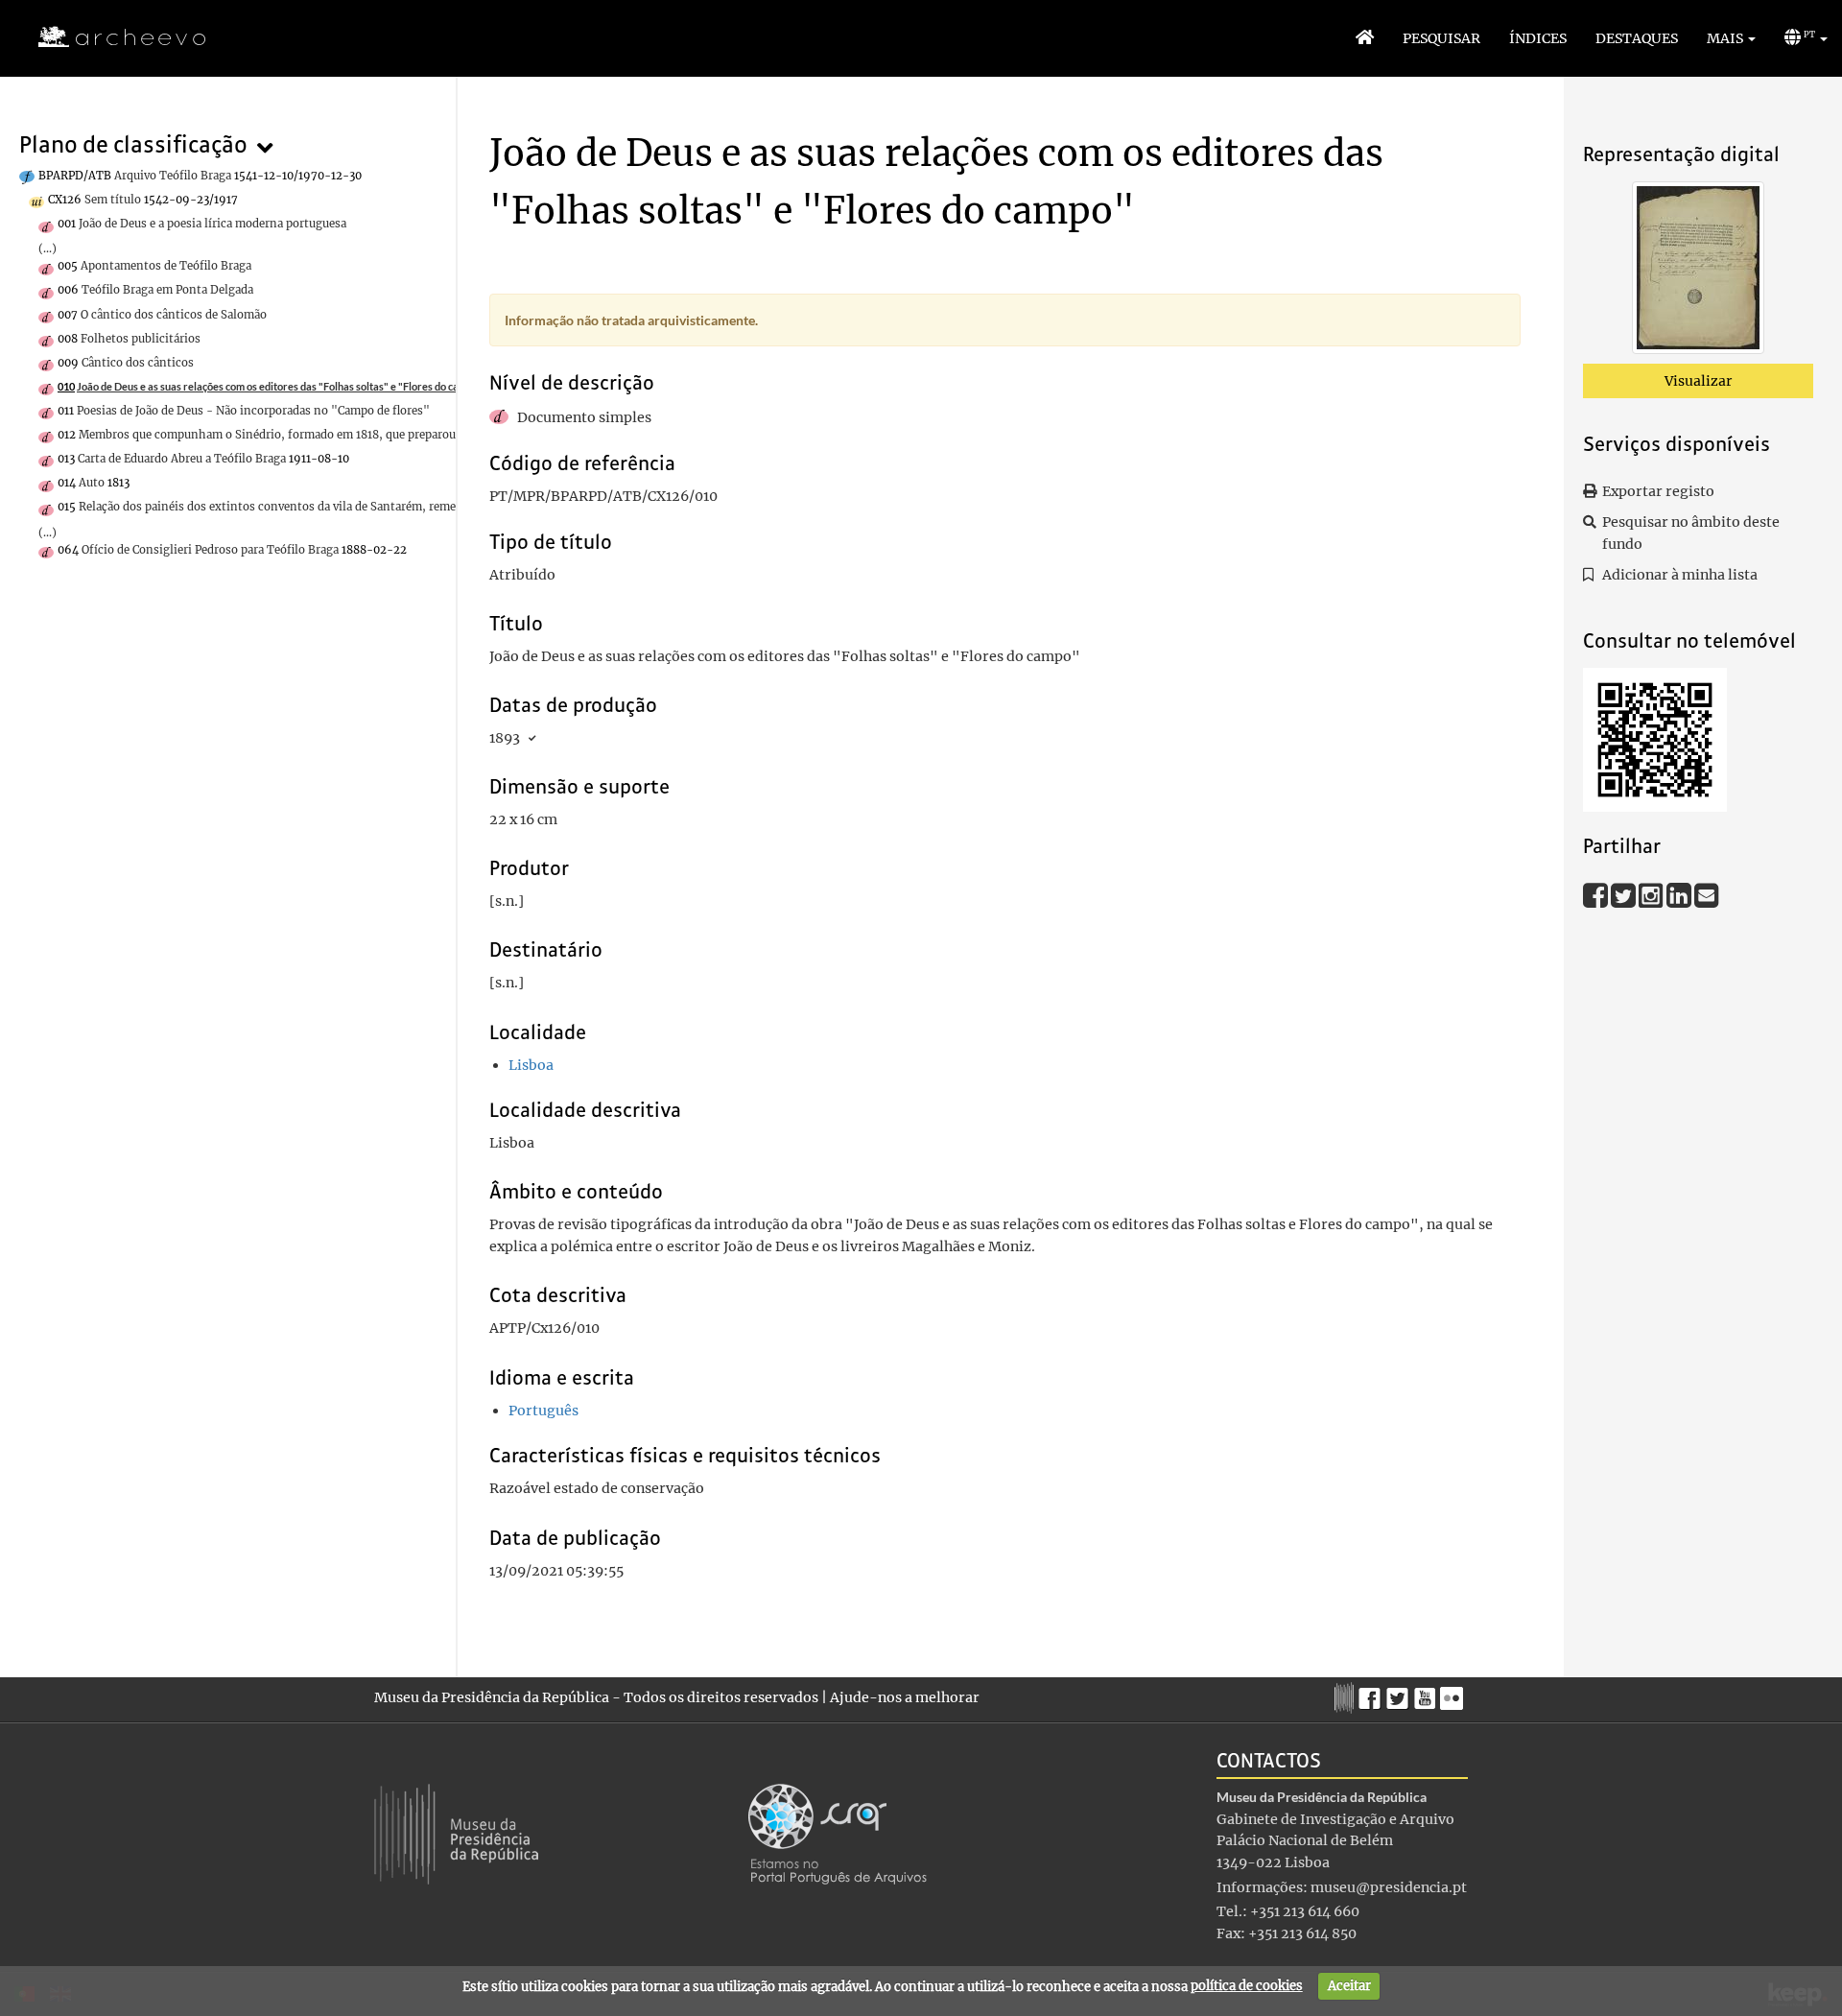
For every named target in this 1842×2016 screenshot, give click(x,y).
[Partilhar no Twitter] (1625, 894)
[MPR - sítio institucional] (1346, 1696)
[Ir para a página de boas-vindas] (1365, 38)
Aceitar (1349, 1986)
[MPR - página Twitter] (1400, 1694)
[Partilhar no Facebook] (1597, 894)
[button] (1731, 38)
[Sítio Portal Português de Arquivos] (838, 1833)
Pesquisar (1441, 38)
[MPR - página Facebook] (1372, 1694)
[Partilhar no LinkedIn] (1680, 894)
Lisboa (531, 1065)
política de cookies (1247, 1986)
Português (543, 1411)
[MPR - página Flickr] (1454, 1694)
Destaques (1637, 38)
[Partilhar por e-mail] (1707, 894)
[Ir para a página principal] (110, 37)
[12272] (1698, 272)
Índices (1538, 38)
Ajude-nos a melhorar (905, 1697)
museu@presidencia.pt (1389, 1887)
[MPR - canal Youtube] (1427, 1693)
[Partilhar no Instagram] (1653, 894)
